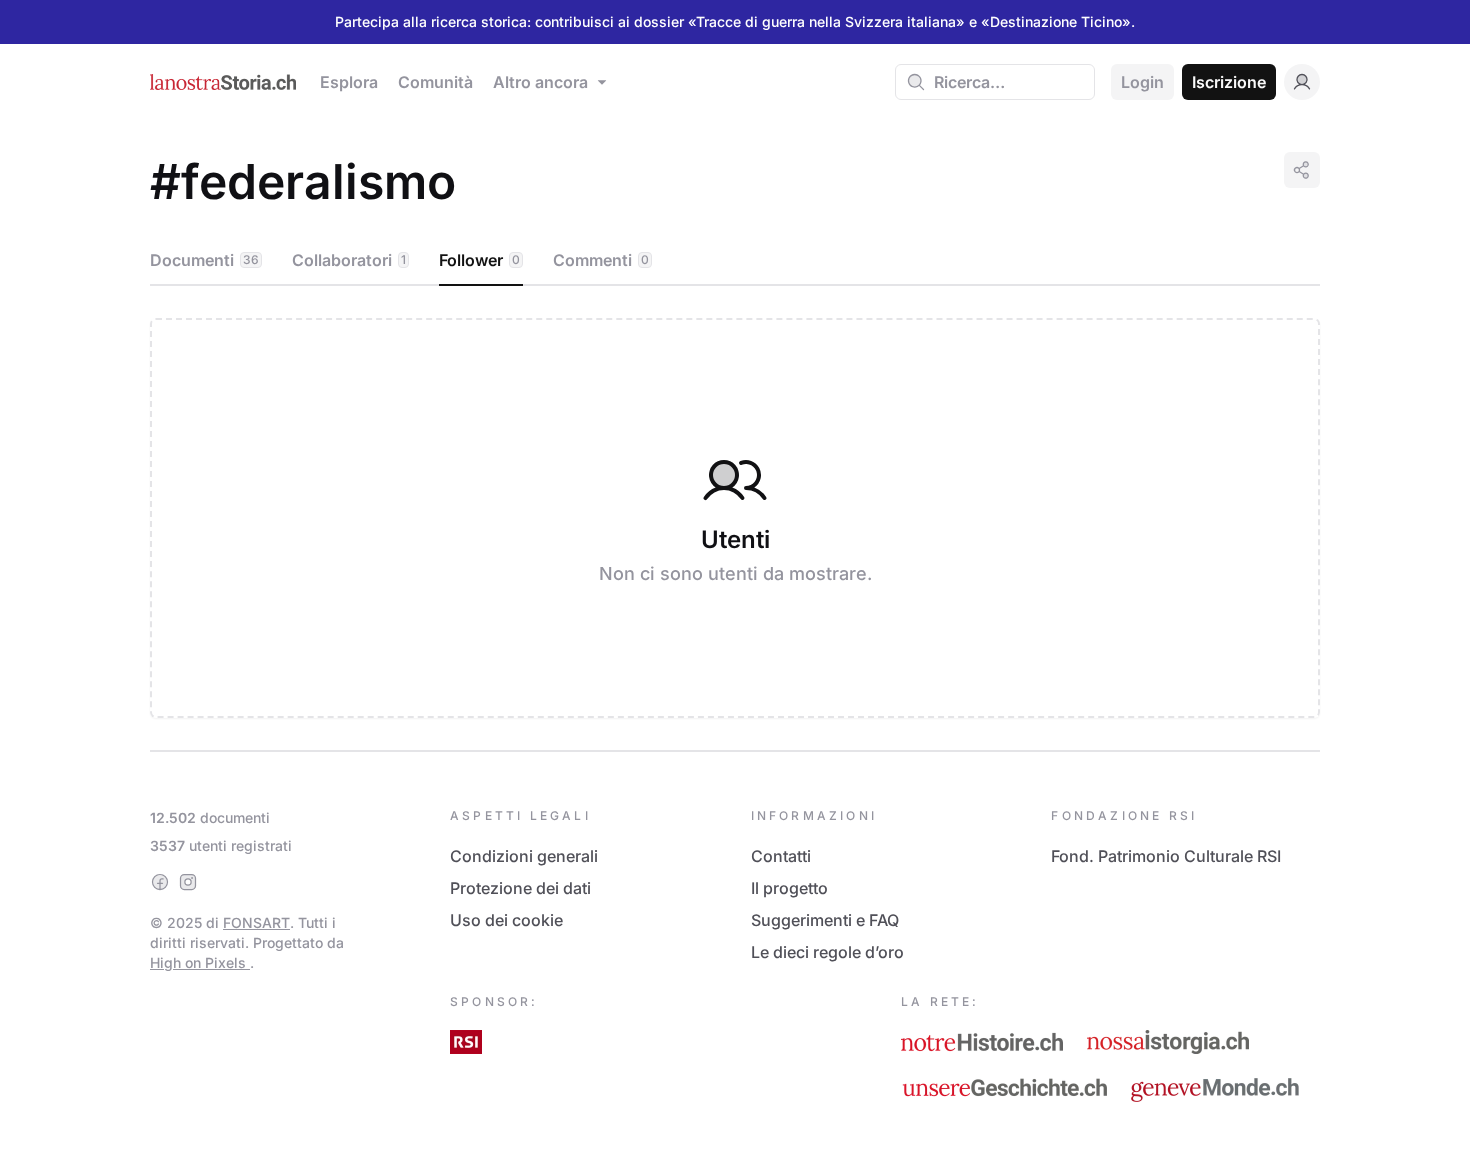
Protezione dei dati (520, 888)
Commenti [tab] (601, 260)
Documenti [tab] (204, 260)
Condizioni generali (524, 856)
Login (1142, 82)
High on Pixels (200, 962)
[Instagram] (188, 882)
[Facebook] (160, 882)
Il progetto (789, 888)
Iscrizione (1229, 82)
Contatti (781, 856)
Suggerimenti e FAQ (825, 920)
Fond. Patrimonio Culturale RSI (1166, 856)
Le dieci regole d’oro (827, 952)
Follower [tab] (479, 260)
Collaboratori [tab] (349, 260)
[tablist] (735, 261)
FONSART (256, 922)
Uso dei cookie (506, 920)
